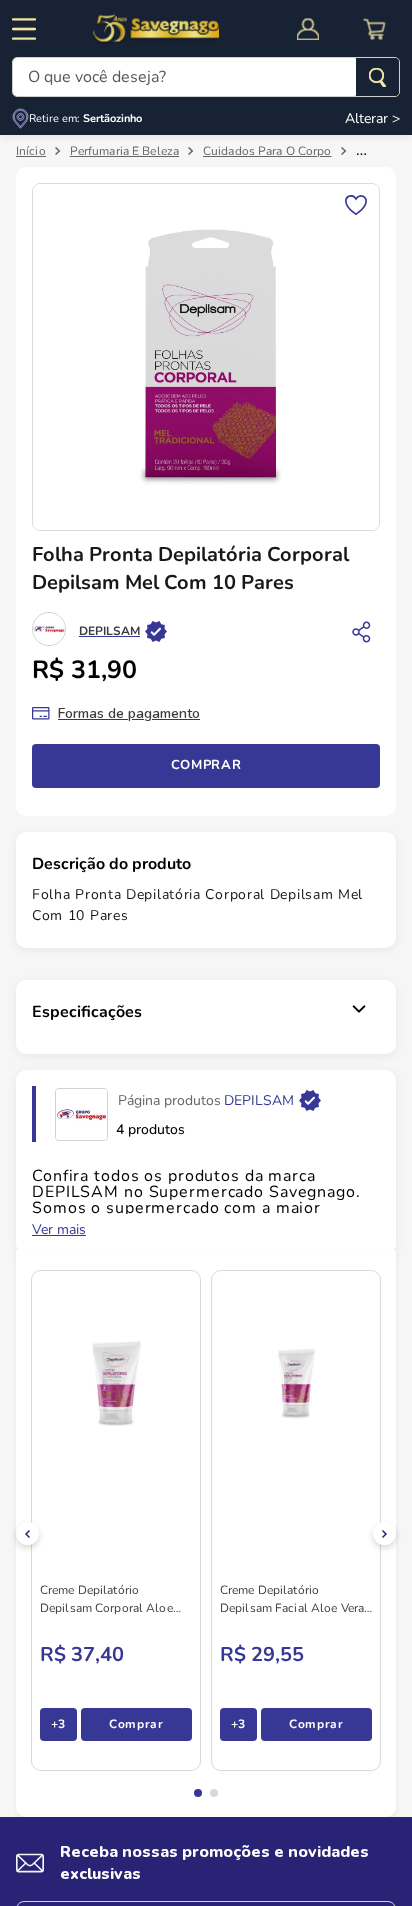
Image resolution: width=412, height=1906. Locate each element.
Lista (356, 205)
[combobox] (206, 77)
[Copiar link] (362, 633)
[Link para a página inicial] (31, 153)
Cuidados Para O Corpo (267, 153)
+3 (58, 1726)
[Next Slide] (384, 1535)
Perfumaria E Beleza (124, 153)
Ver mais (59, 1232)
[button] (198, 1795)
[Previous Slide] (27, 1535)
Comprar (206, 767)
